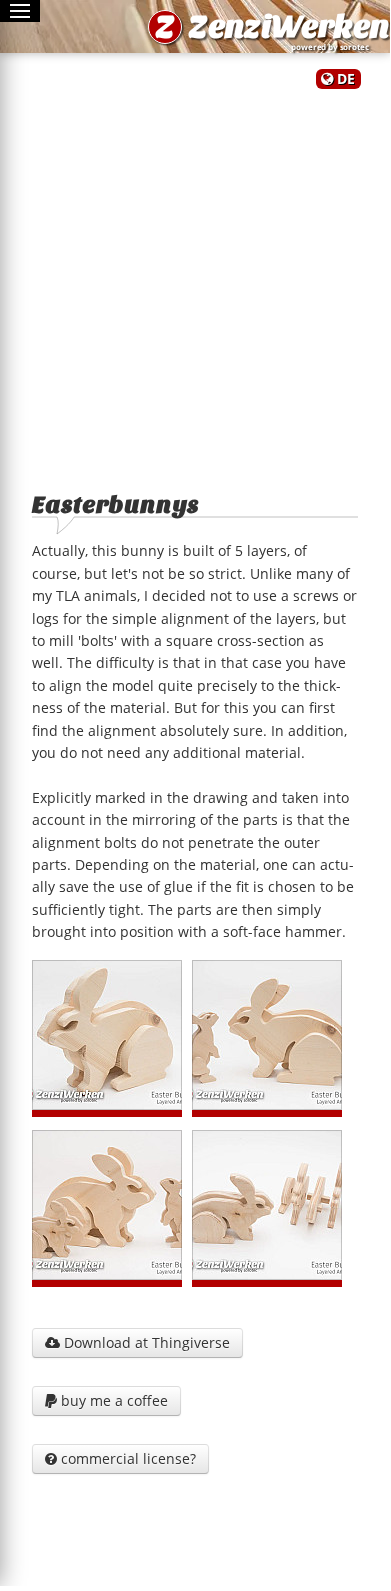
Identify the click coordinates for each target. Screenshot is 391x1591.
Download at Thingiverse (137, 1342)
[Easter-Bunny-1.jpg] (107, 1035)
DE (346, 78)
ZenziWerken (288, 26)
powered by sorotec (332, 46)
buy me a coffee (106, 1400)
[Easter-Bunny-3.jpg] (107, 1205)
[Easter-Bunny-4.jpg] (267, 1205)
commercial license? (120, 1458)
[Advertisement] (195, 283)
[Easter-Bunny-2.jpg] (267, 1035)
